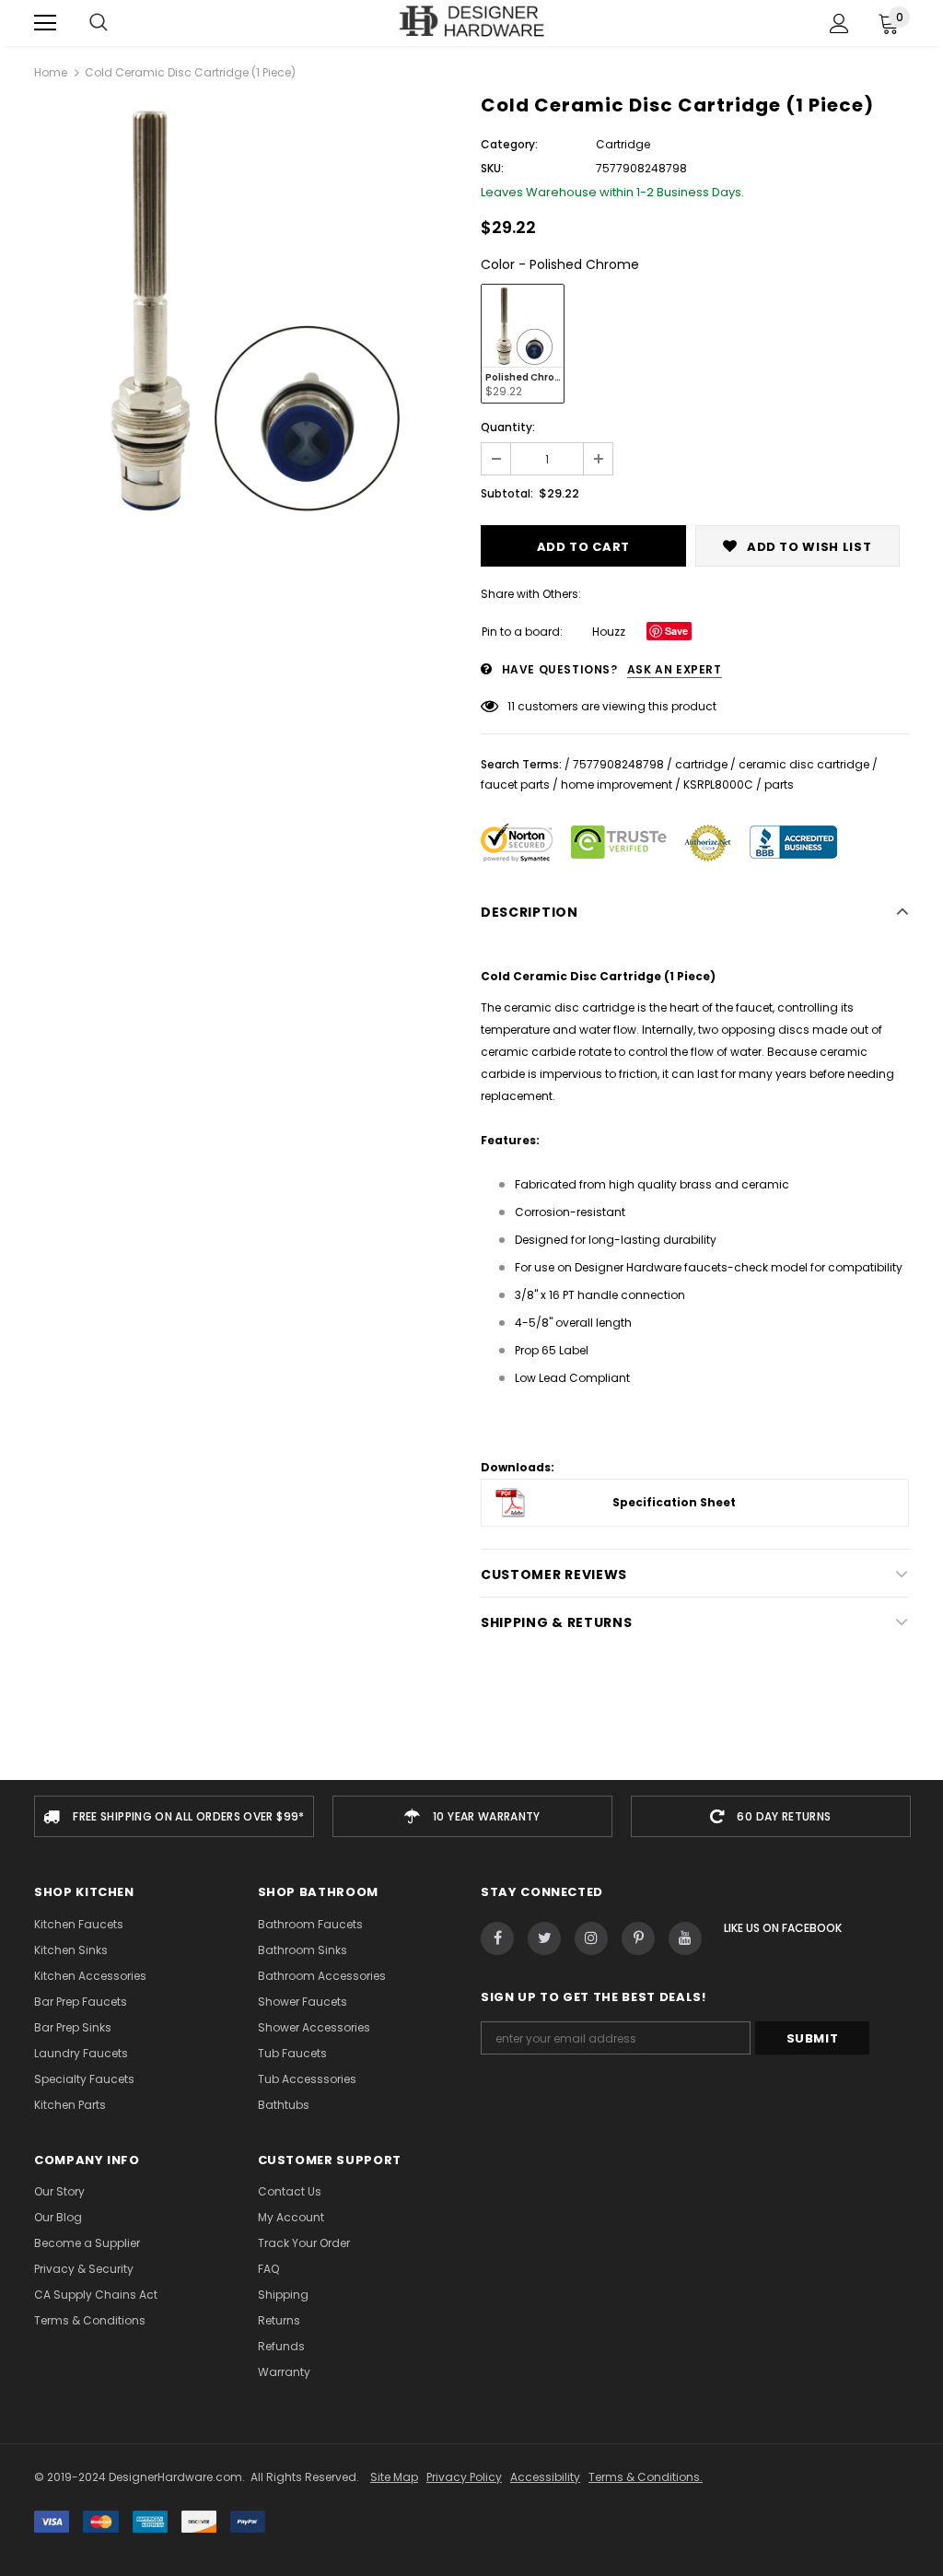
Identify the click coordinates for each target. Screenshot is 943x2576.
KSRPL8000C (718, 785)
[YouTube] (685, 1938)
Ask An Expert (675, 669)
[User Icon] (839, 23)
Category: (509, 144)
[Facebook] (497, 1938)
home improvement (617, 785)
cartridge (701, 764)
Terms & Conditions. (646, 2477)
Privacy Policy (464, 2477)
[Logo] (472, 22)
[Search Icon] (99, 23)
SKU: (492, 168)
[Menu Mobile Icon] (45, 23)
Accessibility (545, 2477)
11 (511, 706)
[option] (248, 312)
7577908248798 (618, 764)
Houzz (609, 632)
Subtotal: (507, 493)
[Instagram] (591, 1938)
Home (51, 72)
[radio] (523, 344)
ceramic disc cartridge (804, 764)
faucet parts (515, 785)
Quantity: (508, 427)
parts (779, 785)
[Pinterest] (638, 1938)
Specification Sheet (674, 1502)
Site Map (394, 2477)
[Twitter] (544, 1938)
